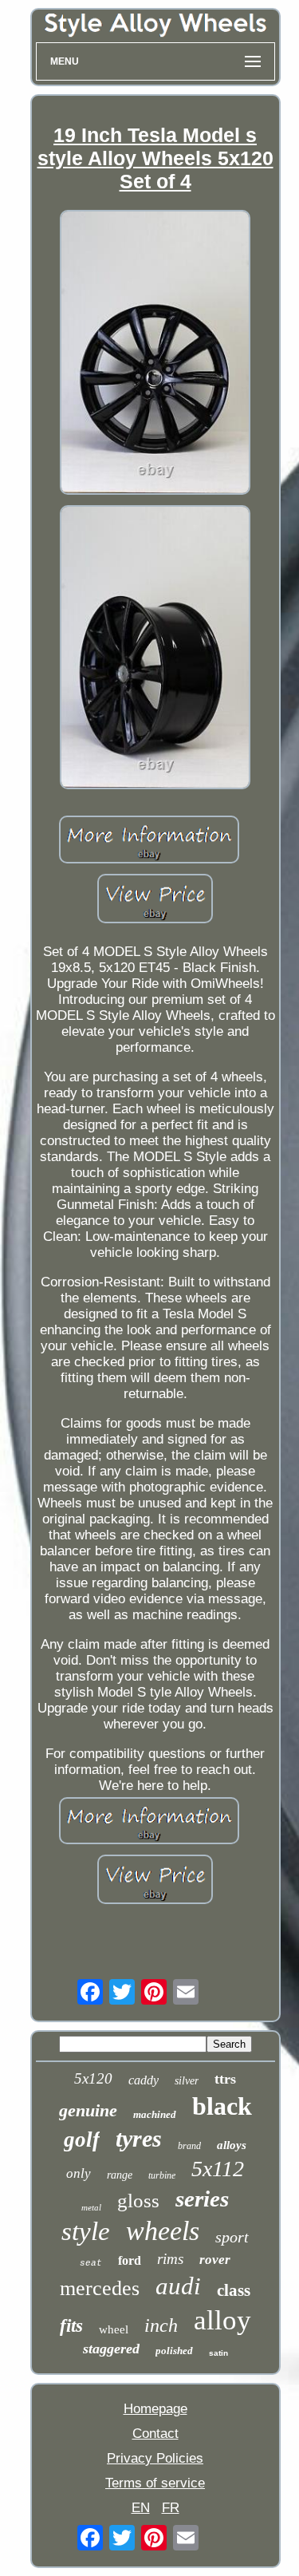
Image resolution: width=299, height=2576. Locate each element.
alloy (222, 2320)
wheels (163, 2231)
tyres (139, 2138)
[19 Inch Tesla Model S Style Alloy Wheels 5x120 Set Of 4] (155, 354)
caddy (144, 2080)
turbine (162, 2175)
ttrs (225, 2079)
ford (130, 2260)
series (202, 2199)
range (120, 2175)
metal (91, 2207)
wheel (114, 2329)
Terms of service (155, 2483)
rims (170, 2259)
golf (82, 2139)
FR (171, 2508)
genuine (88, 2110)
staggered (111, 2349)
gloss (138, 2201)
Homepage (155, 2409)
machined (155, 2114)
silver (187, 2081)
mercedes (100, 2288)
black (222, 2106)
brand (189, 2146)
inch (161, 2325)
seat (91, 2263)
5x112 (218, 2169)
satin (218, 2353)
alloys (232, 2145)
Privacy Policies (155, 2458)
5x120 (93, 2078)
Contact (155, 2434)
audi (178, 2286)
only (79, 2173)
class (234, 2290)
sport (232, 2237)
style (86, 2231)
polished (174, 2351)
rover (215, 2260)
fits (71, 2326)
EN (141, 2508)
